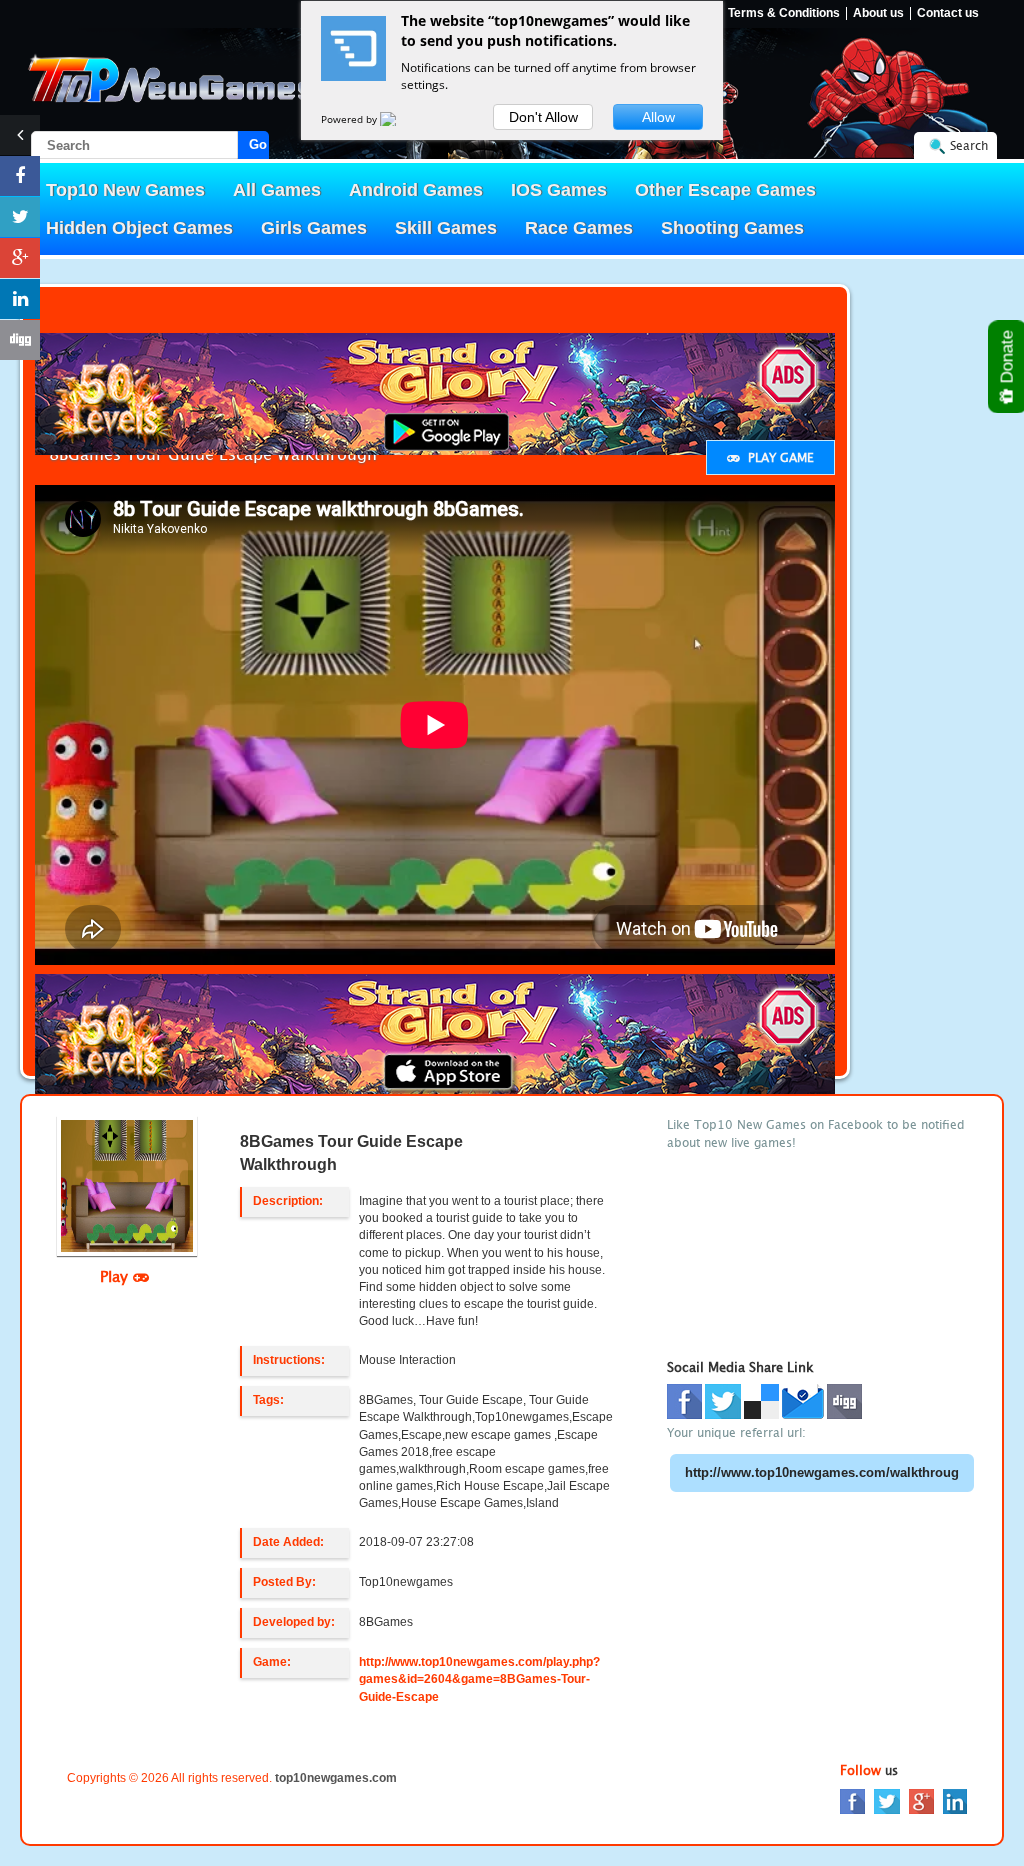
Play (116, 1276)
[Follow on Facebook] (20, 176)
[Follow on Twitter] (20, 217)
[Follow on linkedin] (20, 299)
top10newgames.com (336, 1778)
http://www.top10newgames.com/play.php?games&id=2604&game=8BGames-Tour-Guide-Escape (479, 1679)
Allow (658, 117)
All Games (277, 190)
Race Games (579, 228)
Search (969, 145)
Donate (1007, 359)
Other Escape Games (725, 190)
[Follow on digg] (20, 340)
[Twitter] (887, 1800)
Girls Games (314, 228)
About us (878, 13)
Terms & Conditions (784, 13)
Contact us (948, 13)
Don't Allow (543, 117)
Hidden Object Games (139, 228)
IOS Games (559, 190)
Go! (259, 144)
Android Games (416, 190)
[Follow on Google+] (20, 258)
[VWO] (400, 119)
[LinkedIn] (955, 1800)
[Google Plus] (921, 1800)
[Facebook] (852, 1800)
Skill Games (446, 228)
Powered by (350, 119)
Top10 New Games (125, 190)
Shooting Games (732, 228)
